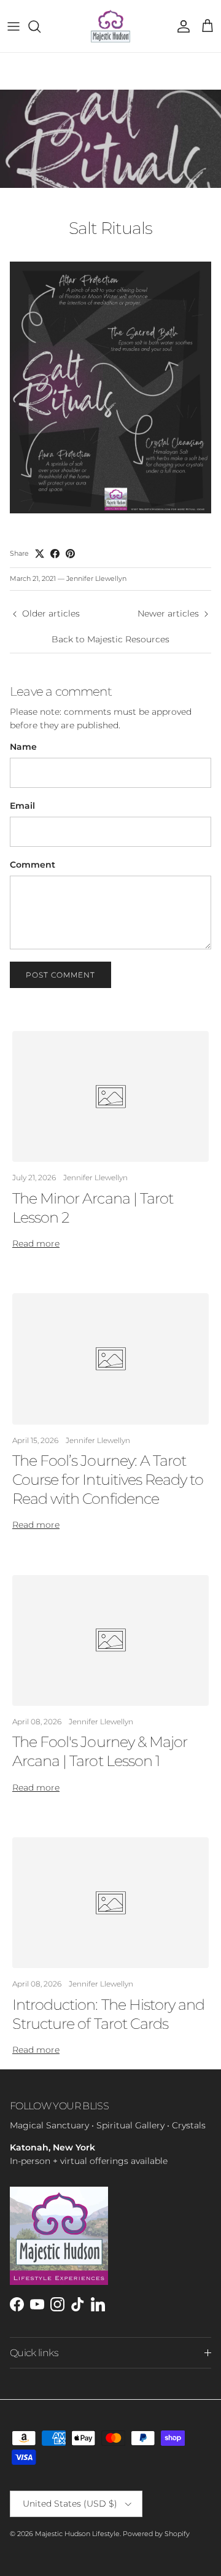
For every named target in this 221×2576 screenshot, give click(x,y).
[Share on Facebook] (55, 554)
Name (23, 747)
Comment (33, 865)
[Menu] (14, 26)
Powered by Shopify (156, 2534)
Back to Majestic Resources (110, 639)
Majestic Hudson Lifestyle (77, 2534)
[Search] (41, 26)
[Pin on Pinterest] (70, 554)
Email (22, 806)
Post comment (60, 975)
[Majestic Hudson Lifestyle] (110, 26)
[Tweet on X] (40, 554)
